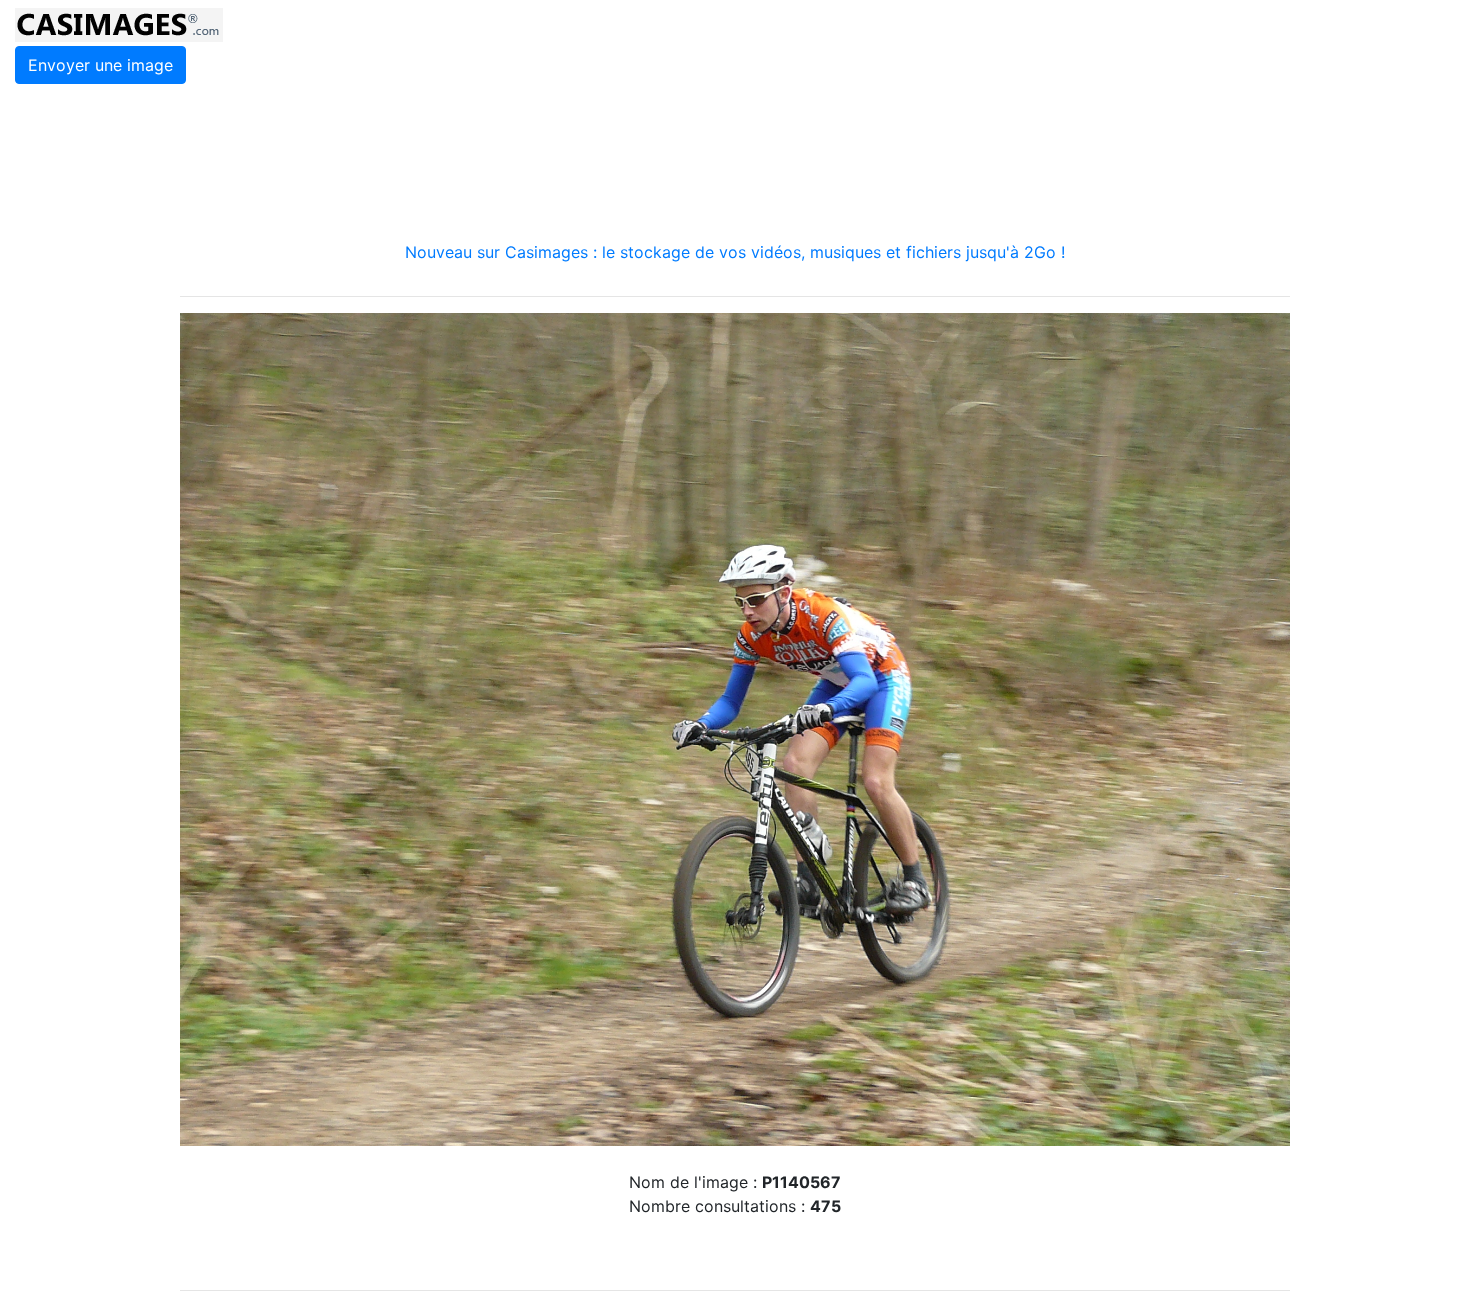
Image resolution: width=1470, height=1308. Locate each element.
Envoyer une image (100, 65)
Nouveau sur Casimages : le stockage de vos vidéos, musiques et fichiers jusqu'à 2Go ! (735, 252)
